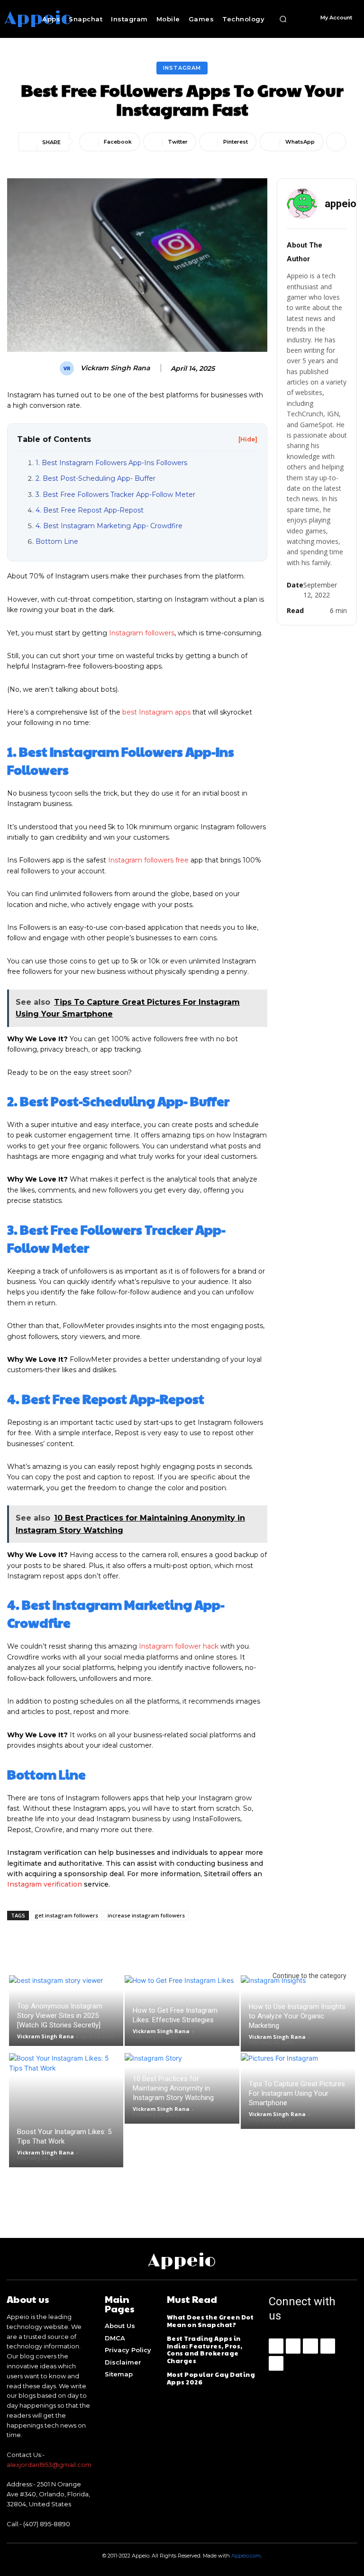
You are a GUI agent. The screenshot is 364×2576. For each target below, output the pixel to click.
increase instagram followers (146, 1915)
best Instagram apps (156, 712)
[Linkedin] (310, 2346)
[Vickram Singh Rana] (68, 368)
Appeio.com (246, 2556)
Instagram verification (45, 1884)
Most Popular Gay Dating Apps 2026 (211, 2378)
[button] (283, 19)
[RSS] (328, 2346)
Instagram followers (142, 633)
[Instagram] (293, 2346)
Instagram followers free (148, 860)
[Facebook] (276, 2346)
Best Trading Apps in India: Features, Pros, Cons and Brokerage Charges (205, 2350)
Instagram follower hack (179, 1646)
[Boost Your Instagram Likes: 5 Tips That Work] (66, 2110)
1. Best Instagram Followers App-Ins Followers (111, 463)
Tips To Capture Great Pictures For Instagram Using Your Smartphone (297, 2093)
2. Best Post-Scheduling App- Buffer (96, 478)
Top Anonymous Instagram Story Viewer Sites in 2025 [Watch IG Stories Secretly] (60, 2016)
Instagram (182, 68)
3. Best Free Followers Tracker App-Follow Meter (115, 495)
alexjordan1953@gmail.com (49, 2465)
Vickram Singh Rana (115, 368)
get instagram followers (66, 1915)
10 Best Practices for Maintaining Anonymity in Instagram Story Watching (173, 2088)
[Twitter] (276, 2363)
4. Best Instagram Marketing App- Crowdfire (109, 526)
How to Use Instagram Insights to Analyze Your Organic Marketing (297, 2016)
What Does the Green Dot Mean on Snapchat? (210, 2321)
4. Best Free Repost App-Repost (90, 510)
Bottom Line (57, 541)
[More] (336, 142)
